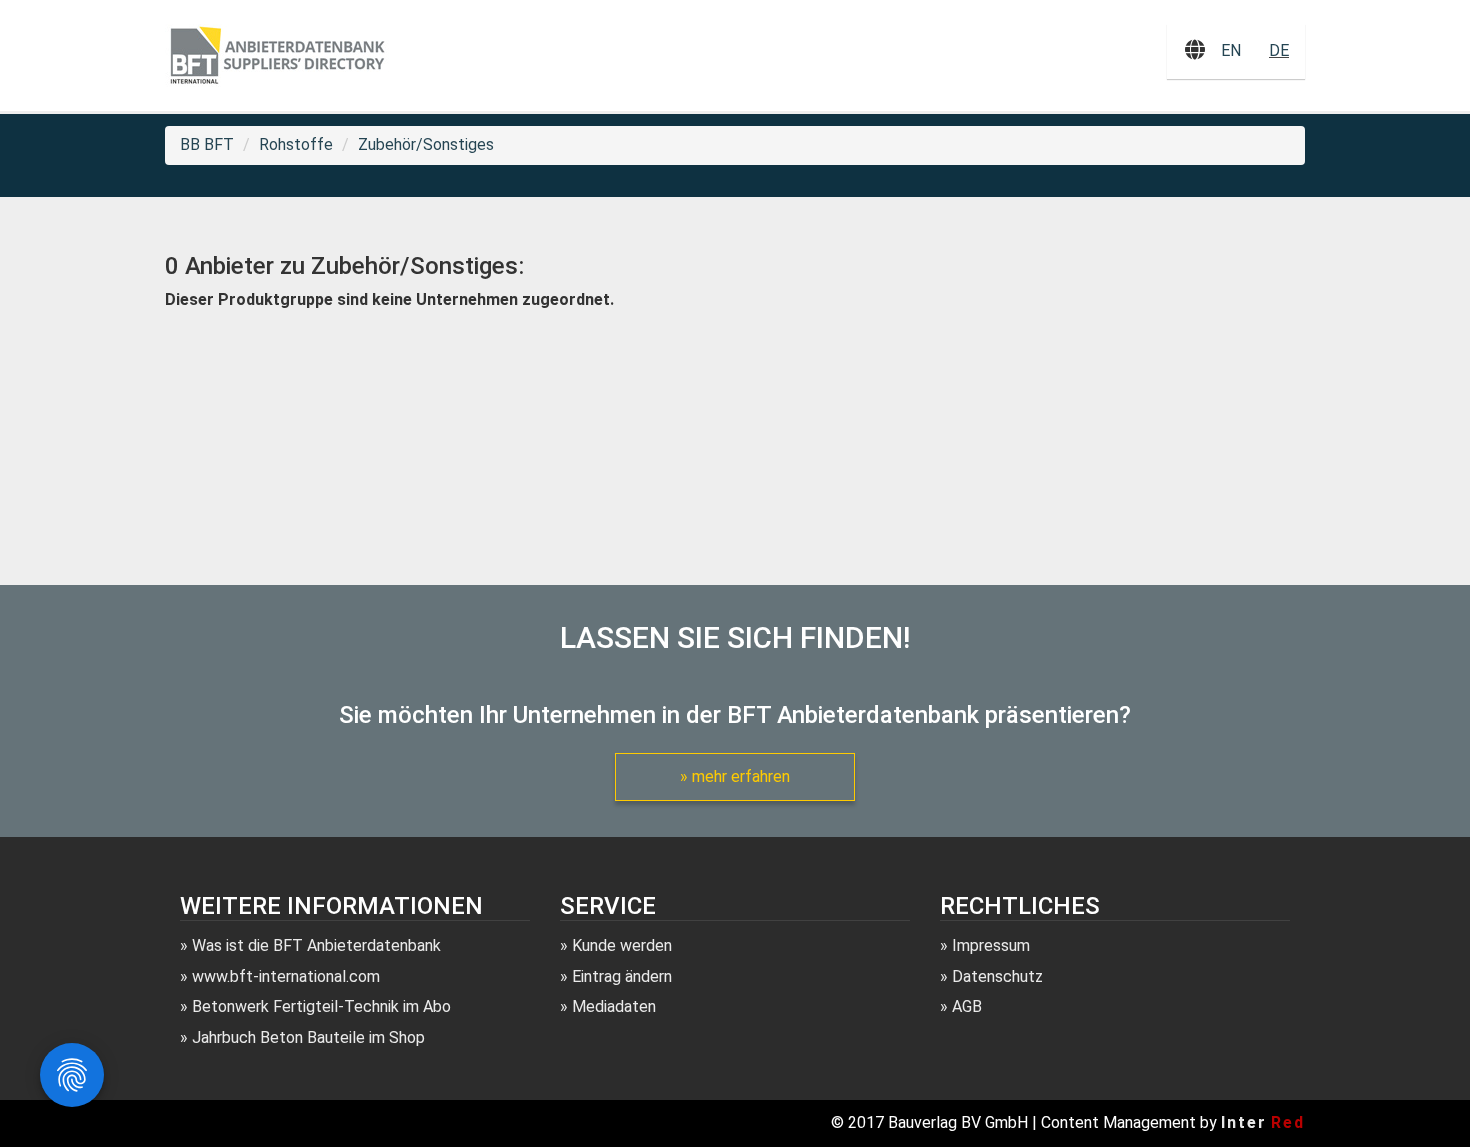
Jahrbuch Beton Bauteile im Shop (308, 1037)
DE (1279, 50)
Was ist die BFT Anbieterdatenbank (316, 945)
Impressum (991, 945)
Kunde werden (622, 945)
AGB (967, 1006)
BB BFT (207, 144)
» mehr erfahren (735, 776)
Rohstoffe (296, 144)
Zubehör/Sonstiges (426, 144)
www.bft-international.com (286, 976)
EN (1231, 50)
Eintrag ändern (622, 976)
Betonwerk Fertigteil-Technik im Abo (321, 1006)
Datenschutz (997, 976)
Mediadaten (614, 1006)
